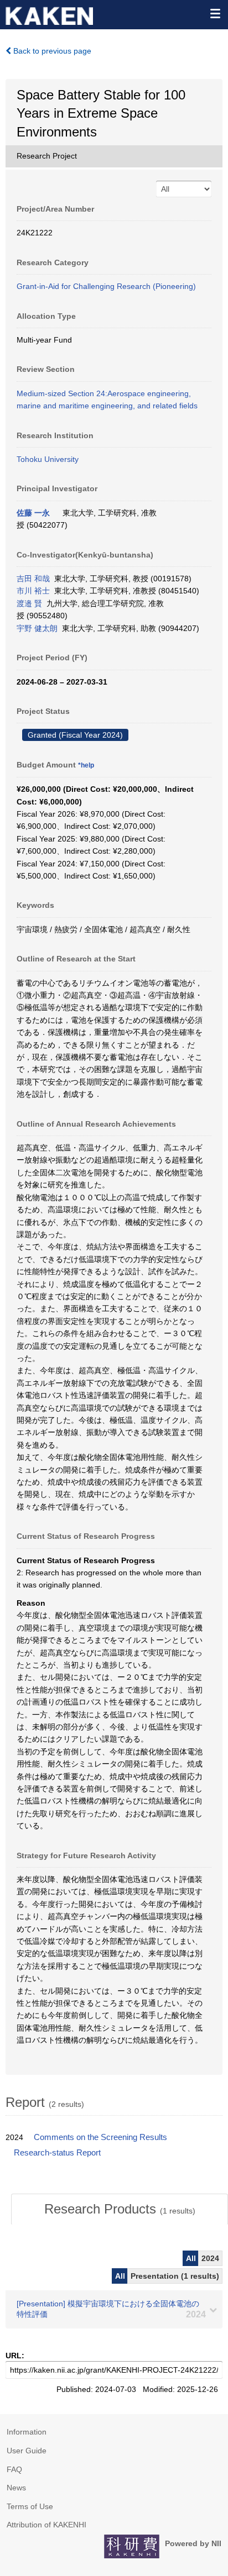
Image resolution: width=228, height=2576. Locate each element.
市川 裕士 (33, 591)
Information (27, 2432)
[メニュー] (215, 13)
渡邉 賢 (29, 603)
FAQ (14, 2469)
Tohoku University (48, 459)
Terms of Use (30, 2506)
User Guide (27, 2451)
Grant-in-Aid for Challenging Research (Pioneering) (106, 286)
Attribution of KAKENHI (46, 2525)
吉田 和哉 (33, 579)
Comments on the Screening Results (100, 2137)
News (16, 2488)
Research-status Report (57, 2153)
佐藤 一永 (33, 513)
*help (86, 765)
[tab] (120, 2209)
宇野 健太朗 (37, 628)
